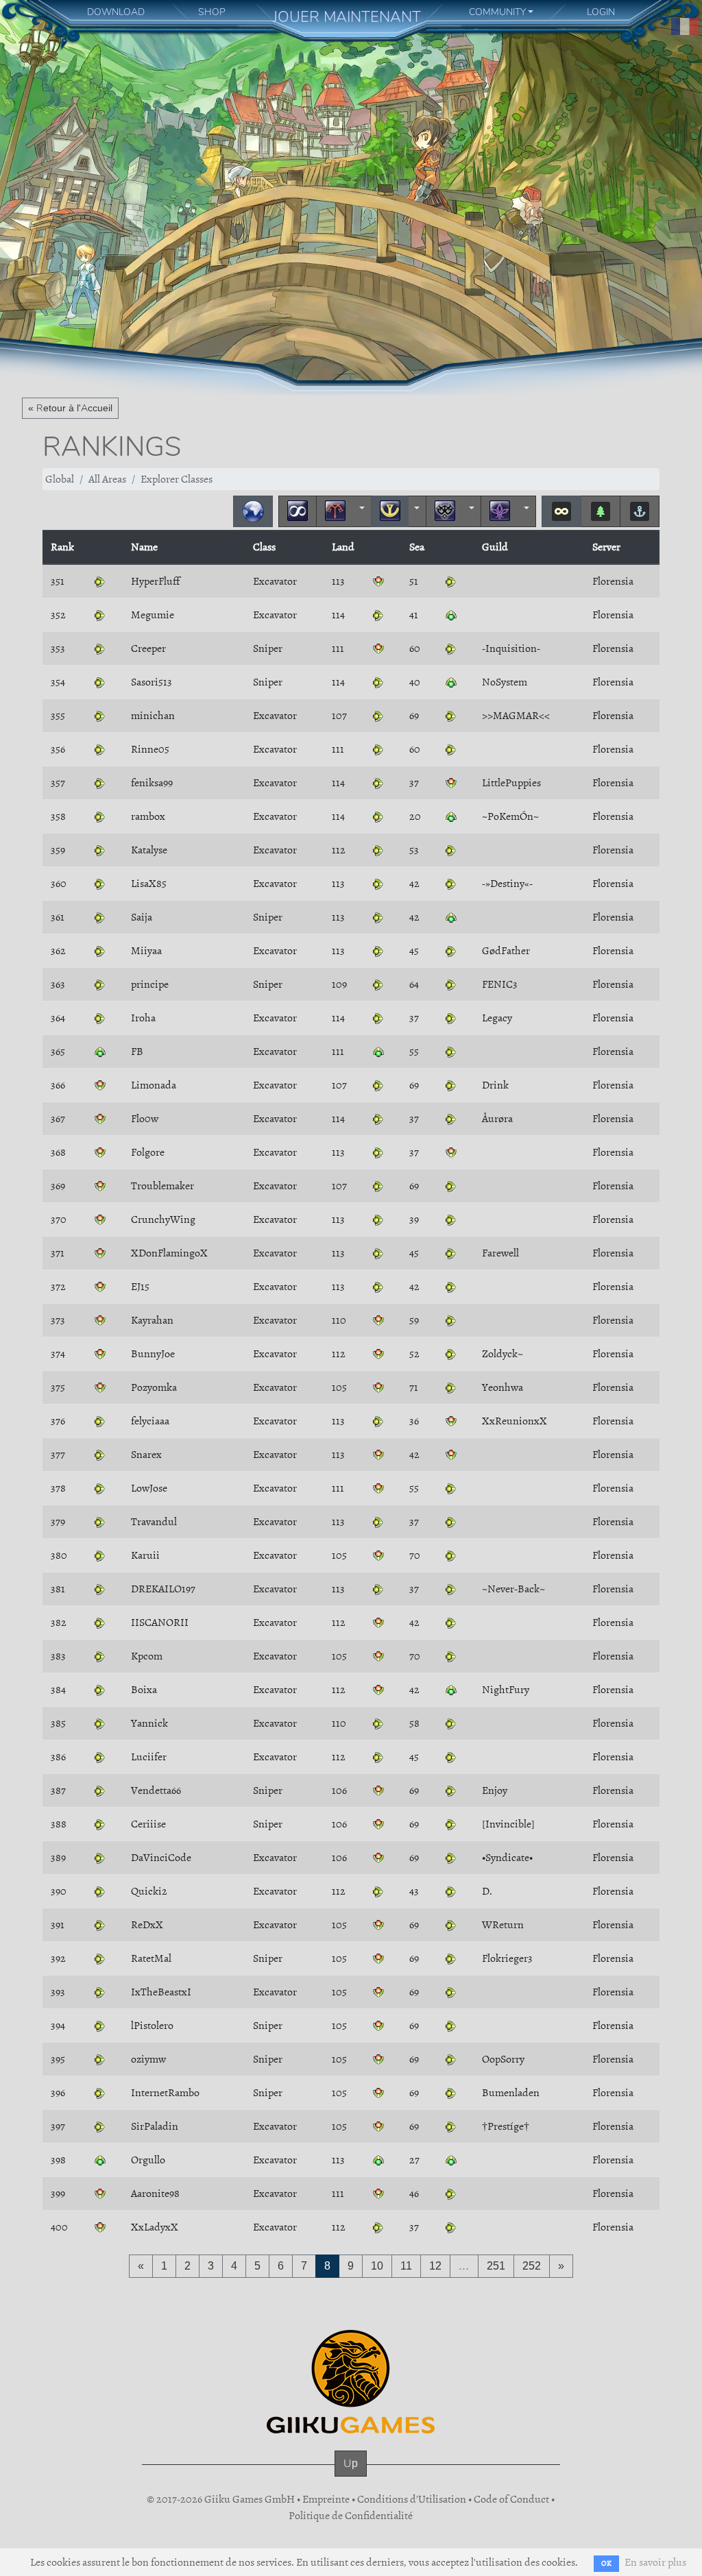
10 (377, 2266)
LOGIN (601, 12)
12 (435, 2266)
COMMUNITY (497, 12)
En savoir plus (655, 2562)
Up (351, 2463)
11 (406, 2266)
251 (496, 2266)
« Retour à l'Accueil (70, 408)
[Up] (351, 2477)
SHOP (212, 12)
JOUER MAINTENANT (347, 17)
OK (606, 2563)
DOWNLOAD (116, 12)
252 (532, 2266)
